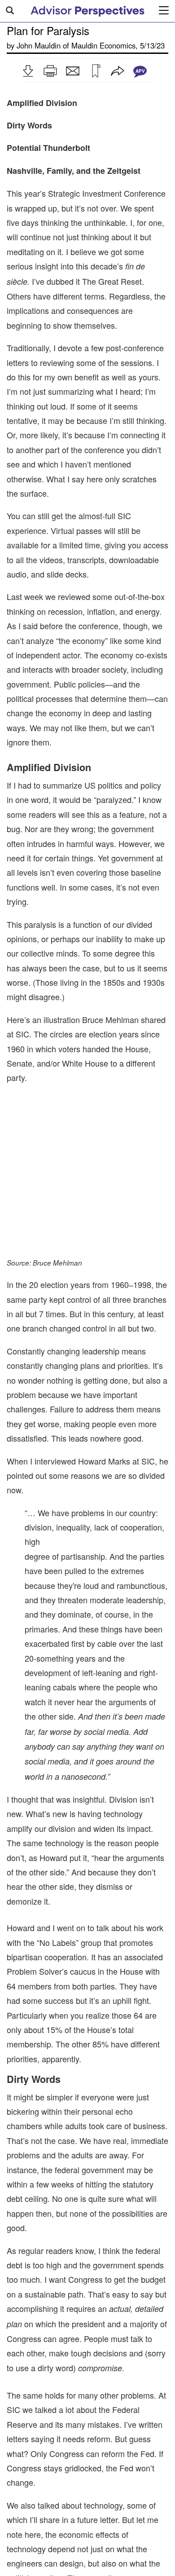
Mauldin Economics (103, 45)
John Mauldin (39, 45)
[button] (28, 71)
